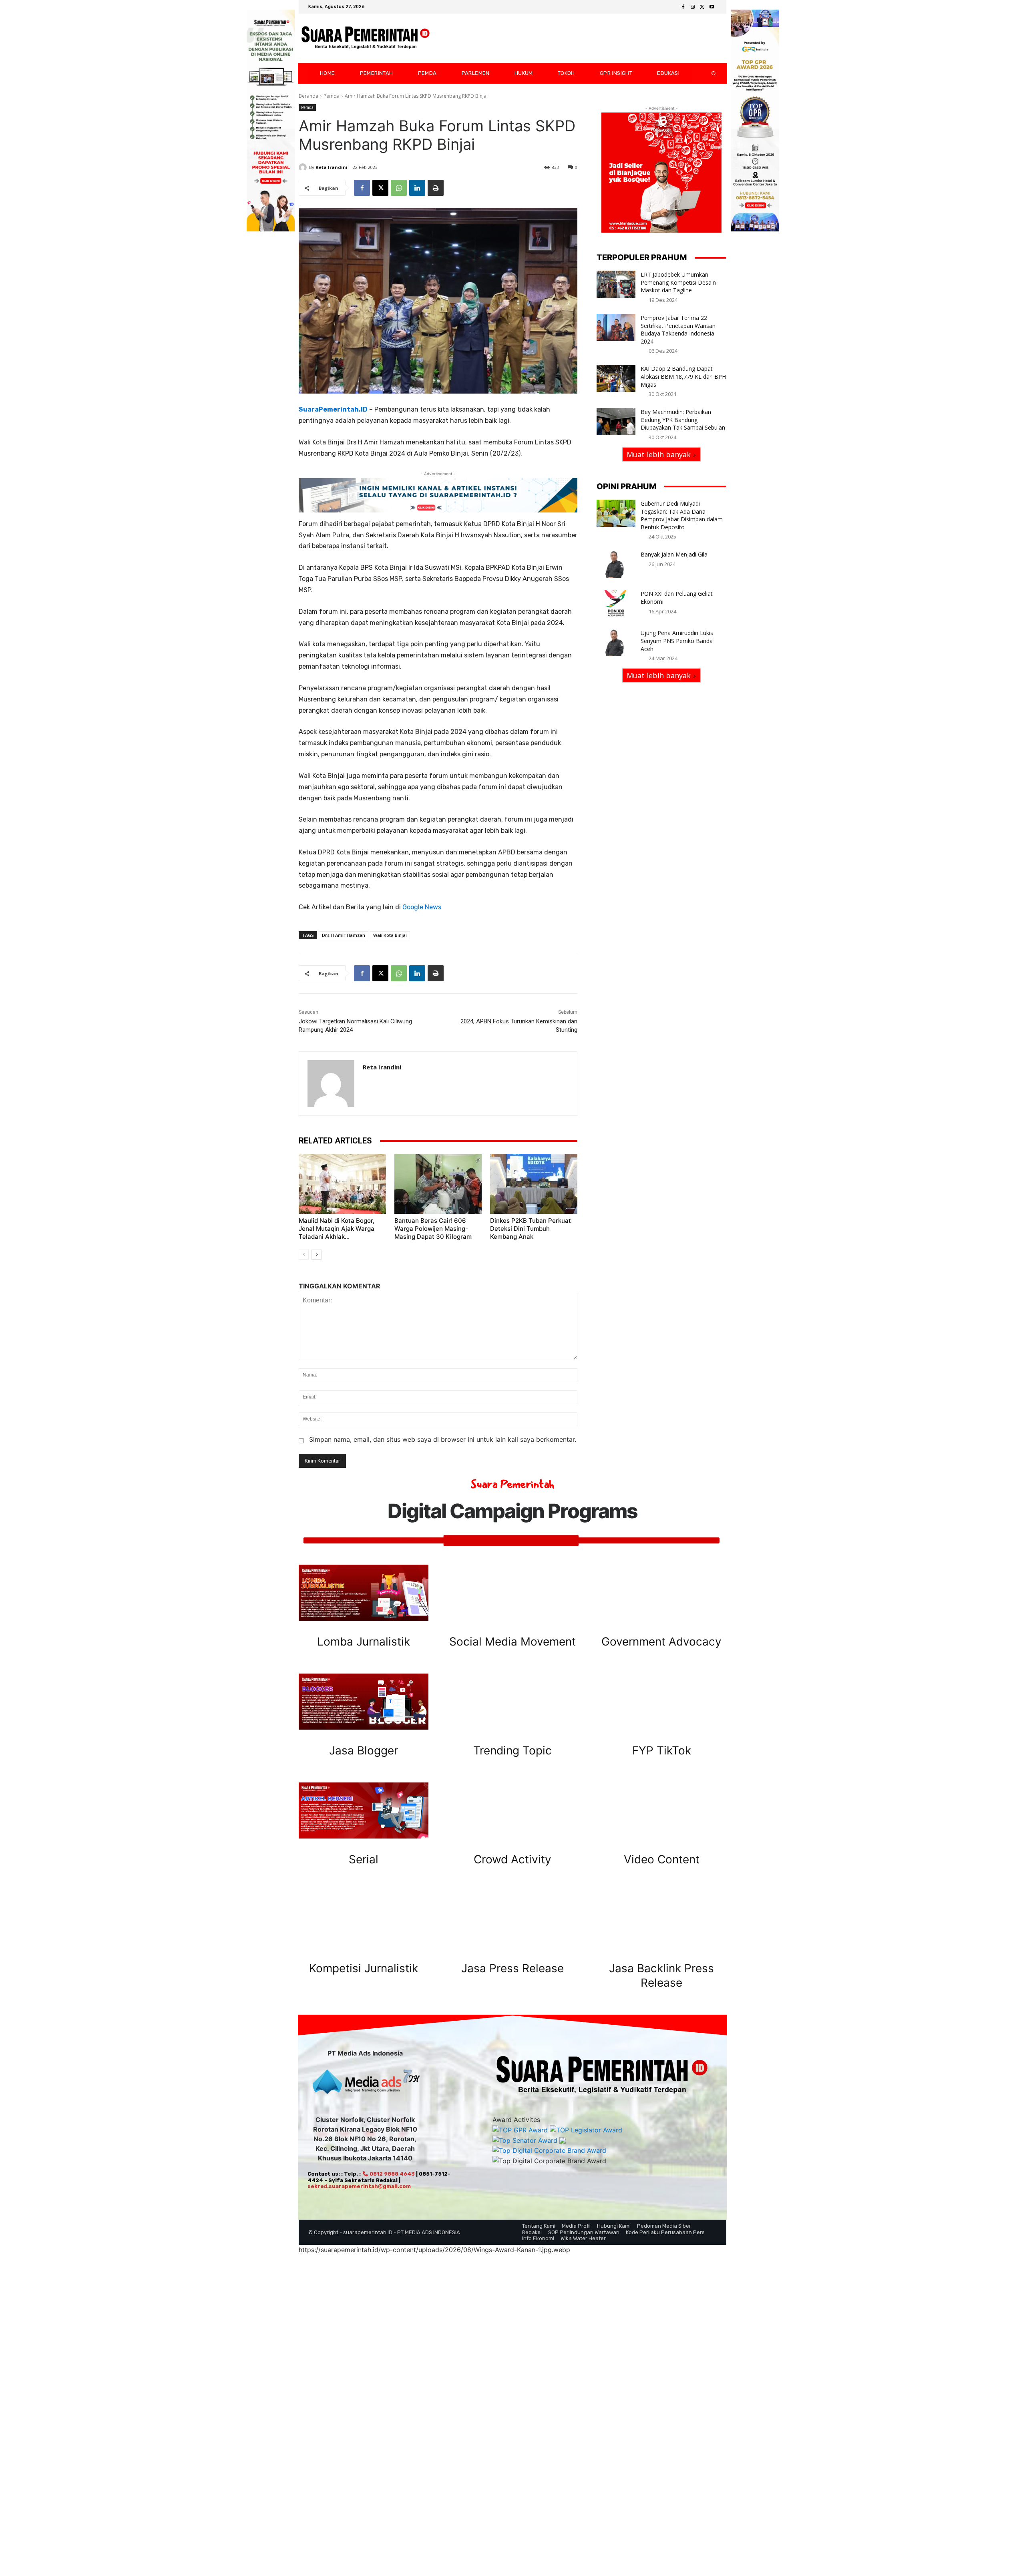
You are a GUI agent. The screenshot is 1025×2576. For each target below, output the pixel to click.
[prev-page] (304, 1255)
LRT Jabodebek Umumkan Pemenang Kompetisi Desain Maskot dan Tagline (678, 282)
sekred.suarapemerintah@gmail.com (359, 2186)
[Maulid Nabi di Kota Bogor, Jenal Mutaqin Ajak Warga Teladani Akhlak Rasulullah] (342, 1184)
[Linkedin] (417, 188)
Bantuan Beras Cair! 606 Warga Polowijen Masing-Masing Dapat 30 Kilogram (433, 1229)
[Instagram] (693, 7)
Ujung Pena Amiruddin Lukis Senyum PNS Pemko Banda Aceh (677, 641)
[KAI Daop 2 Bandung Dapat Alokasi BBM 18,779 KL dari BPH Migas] (616, 378)
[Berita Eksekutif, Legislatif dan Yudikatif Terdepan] (366, 38)
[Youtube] (712, 7)
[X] (702, 7)
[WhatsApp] (399, 188)
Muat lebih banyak (659, 454)
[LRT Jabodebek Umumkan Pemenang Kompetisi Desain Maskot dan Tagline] (616, 284)
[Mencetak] (436, 188)
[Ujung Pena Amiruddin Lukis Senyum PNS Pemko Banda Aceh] (616, 643)
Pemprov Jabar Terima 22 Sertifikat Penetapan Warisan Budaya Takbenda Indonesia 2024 (678, 330)
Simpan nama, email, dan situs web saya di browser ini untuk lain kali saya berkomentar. (443, 1439)
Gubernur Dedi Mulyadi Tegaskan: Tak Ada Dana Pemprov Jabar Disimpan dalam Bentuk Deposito (682, 515)
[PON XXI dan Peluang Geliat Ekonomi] (616, 603)
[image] (364, 1593)
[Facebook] (683, 7)
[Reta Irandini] (304, 167)
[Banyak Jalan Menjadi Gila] (616, 564)
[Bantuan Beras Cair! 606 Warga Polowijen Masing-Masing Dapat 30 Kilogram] (438, 1184)
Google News (422, 907)
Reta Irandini (332, 167)
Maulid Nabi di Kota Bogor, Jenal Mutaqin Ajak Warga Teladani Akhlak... (337, 1229)
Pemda (332, 96)
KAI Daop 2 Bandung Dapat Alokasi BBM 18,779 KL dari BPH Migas (683, 376)
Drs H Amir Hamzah (344, 935)
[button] (707, 73)
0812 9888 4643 (392, 2174)
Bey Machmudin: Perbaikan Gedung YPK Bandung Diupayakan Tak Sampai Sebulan (683, 420)
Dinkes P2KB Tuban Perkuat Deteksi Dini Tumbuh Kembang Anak (531, 1229)
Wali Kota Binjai (390, 935)
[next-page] (317, 1255)
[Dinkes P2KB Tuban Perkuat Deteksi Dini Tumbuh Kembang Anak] (534, 1184)
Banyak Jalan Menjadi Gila (674, 554)
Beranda (309, 96)
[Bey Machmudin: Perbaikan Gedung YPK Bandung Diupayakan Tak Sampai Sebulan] (616, 422)
